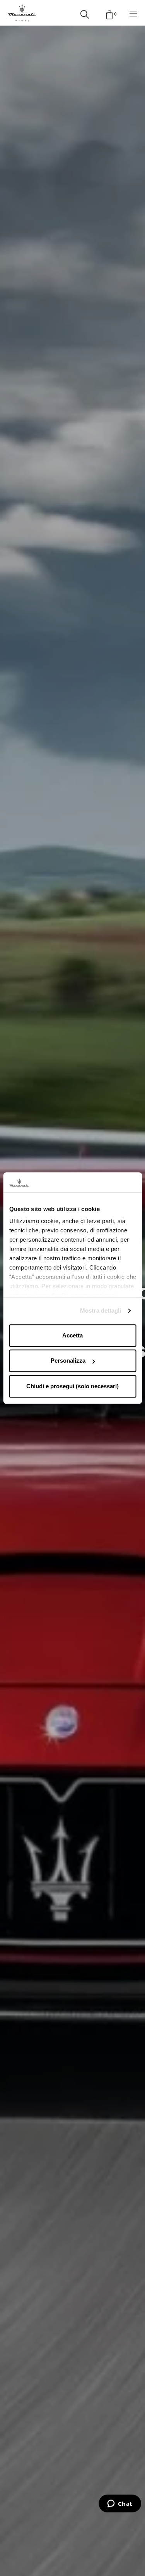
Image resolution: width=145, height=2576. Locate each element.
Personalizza (68, 1361)
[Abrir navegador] (133, 13)
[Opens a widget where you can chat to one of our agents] (120, 2504)
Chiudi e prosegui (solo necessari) (72, 1386)
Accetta (72, 1335)
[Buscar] (85, 13)
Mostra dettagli (101, 1311)
